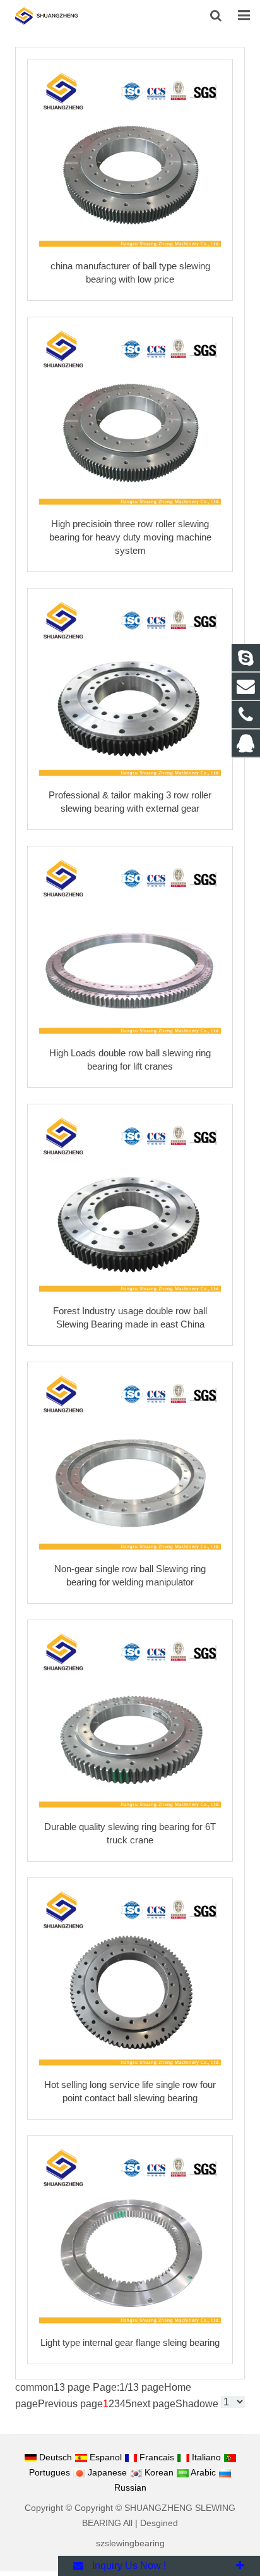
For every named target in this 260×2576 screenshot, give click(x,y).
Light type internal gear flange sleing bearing (130, 2342)
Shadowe (197, 2404)
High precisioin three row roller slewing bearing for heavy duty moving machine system (130, 537)
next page (153, 2404)
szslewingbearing (130, 2543)
